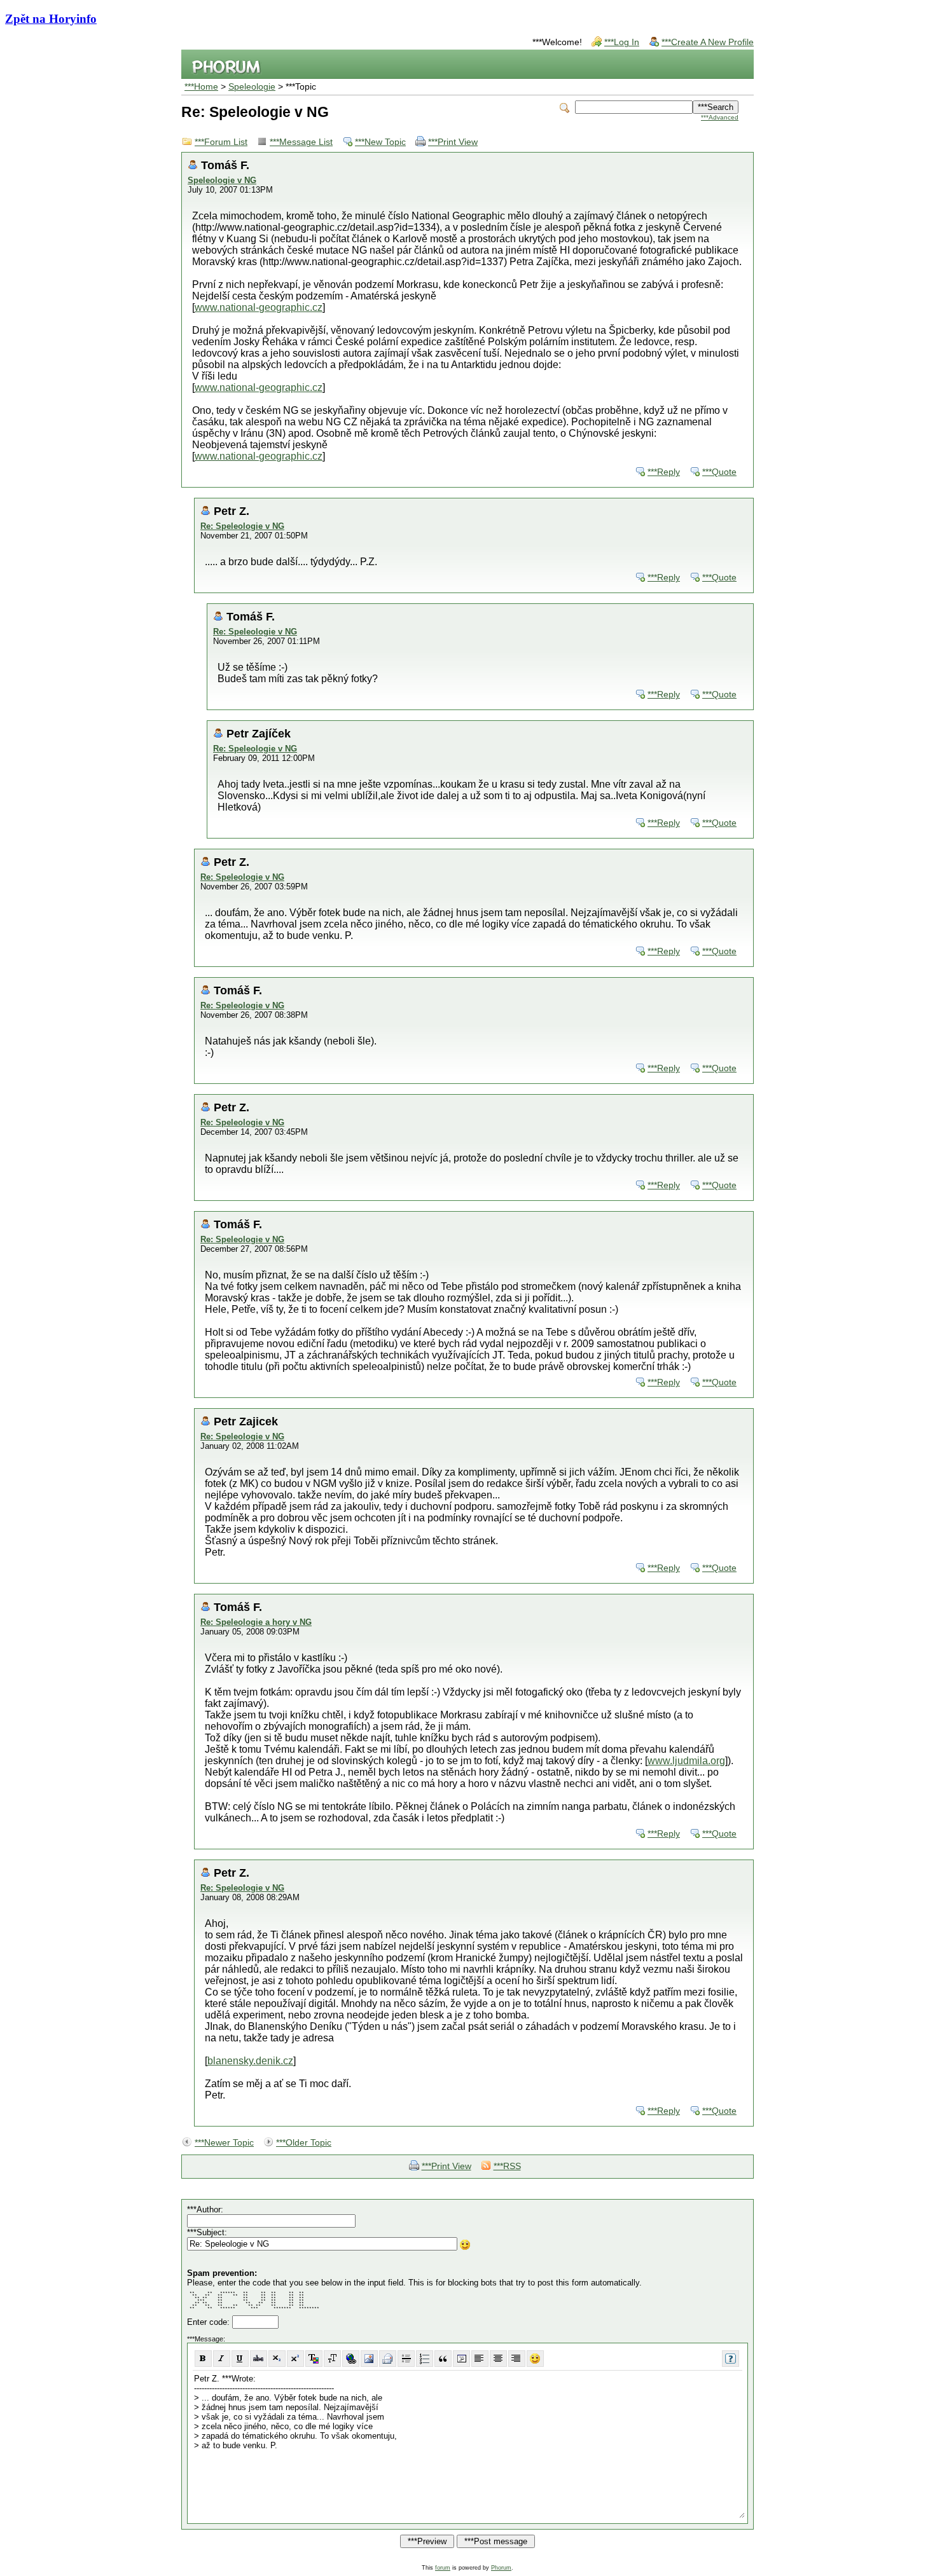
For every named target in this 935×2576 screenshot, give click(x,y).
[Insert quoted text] (443, 2359)
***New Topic (380, 142)
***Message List (301, 142)
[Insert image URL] (369, 2359)
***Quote (719, 472)
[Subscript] (277, 2359)
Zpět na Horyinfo (51, 19)
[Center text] (498, 2359)
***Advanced (720, 117)
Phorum (501, 2568)
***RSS (507, 2166)
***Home (201, 87)
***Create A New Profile (708, 42)
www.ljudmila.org (686, 1761)
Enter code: (210, 2322)
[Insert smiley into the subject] (465, 2245)
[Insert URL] (351, 2359)
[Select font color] (314, 2359)
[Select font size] (332, 2359)
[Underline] (240, 2359)
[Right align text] (517, 2359)
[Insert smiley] (535, 2359)
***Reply (664, 472)
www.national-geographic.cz (259, 307)
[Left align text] (480, 2359)
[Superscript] (295, 2359)
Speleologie (252, 87)
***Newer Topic (224, 2143)
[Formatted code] (461, 2359)
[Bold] (203, 2359)
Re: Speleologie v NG (242, 526)
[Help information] (731, 2359)
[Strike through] (259, 2359)
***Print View (453, 142)
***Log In (622, 42)
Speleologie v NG (222, 180)
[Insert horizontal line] (406, 2359)
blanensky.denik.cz (250, 2061)
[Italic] (222, 2359)
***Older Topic (304, 2143)
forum (443, 2568)
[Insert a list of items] (425, 2359)
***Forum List (221, 142)
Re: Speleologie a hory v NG (256, 1622)
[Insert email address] (388, 2359)
